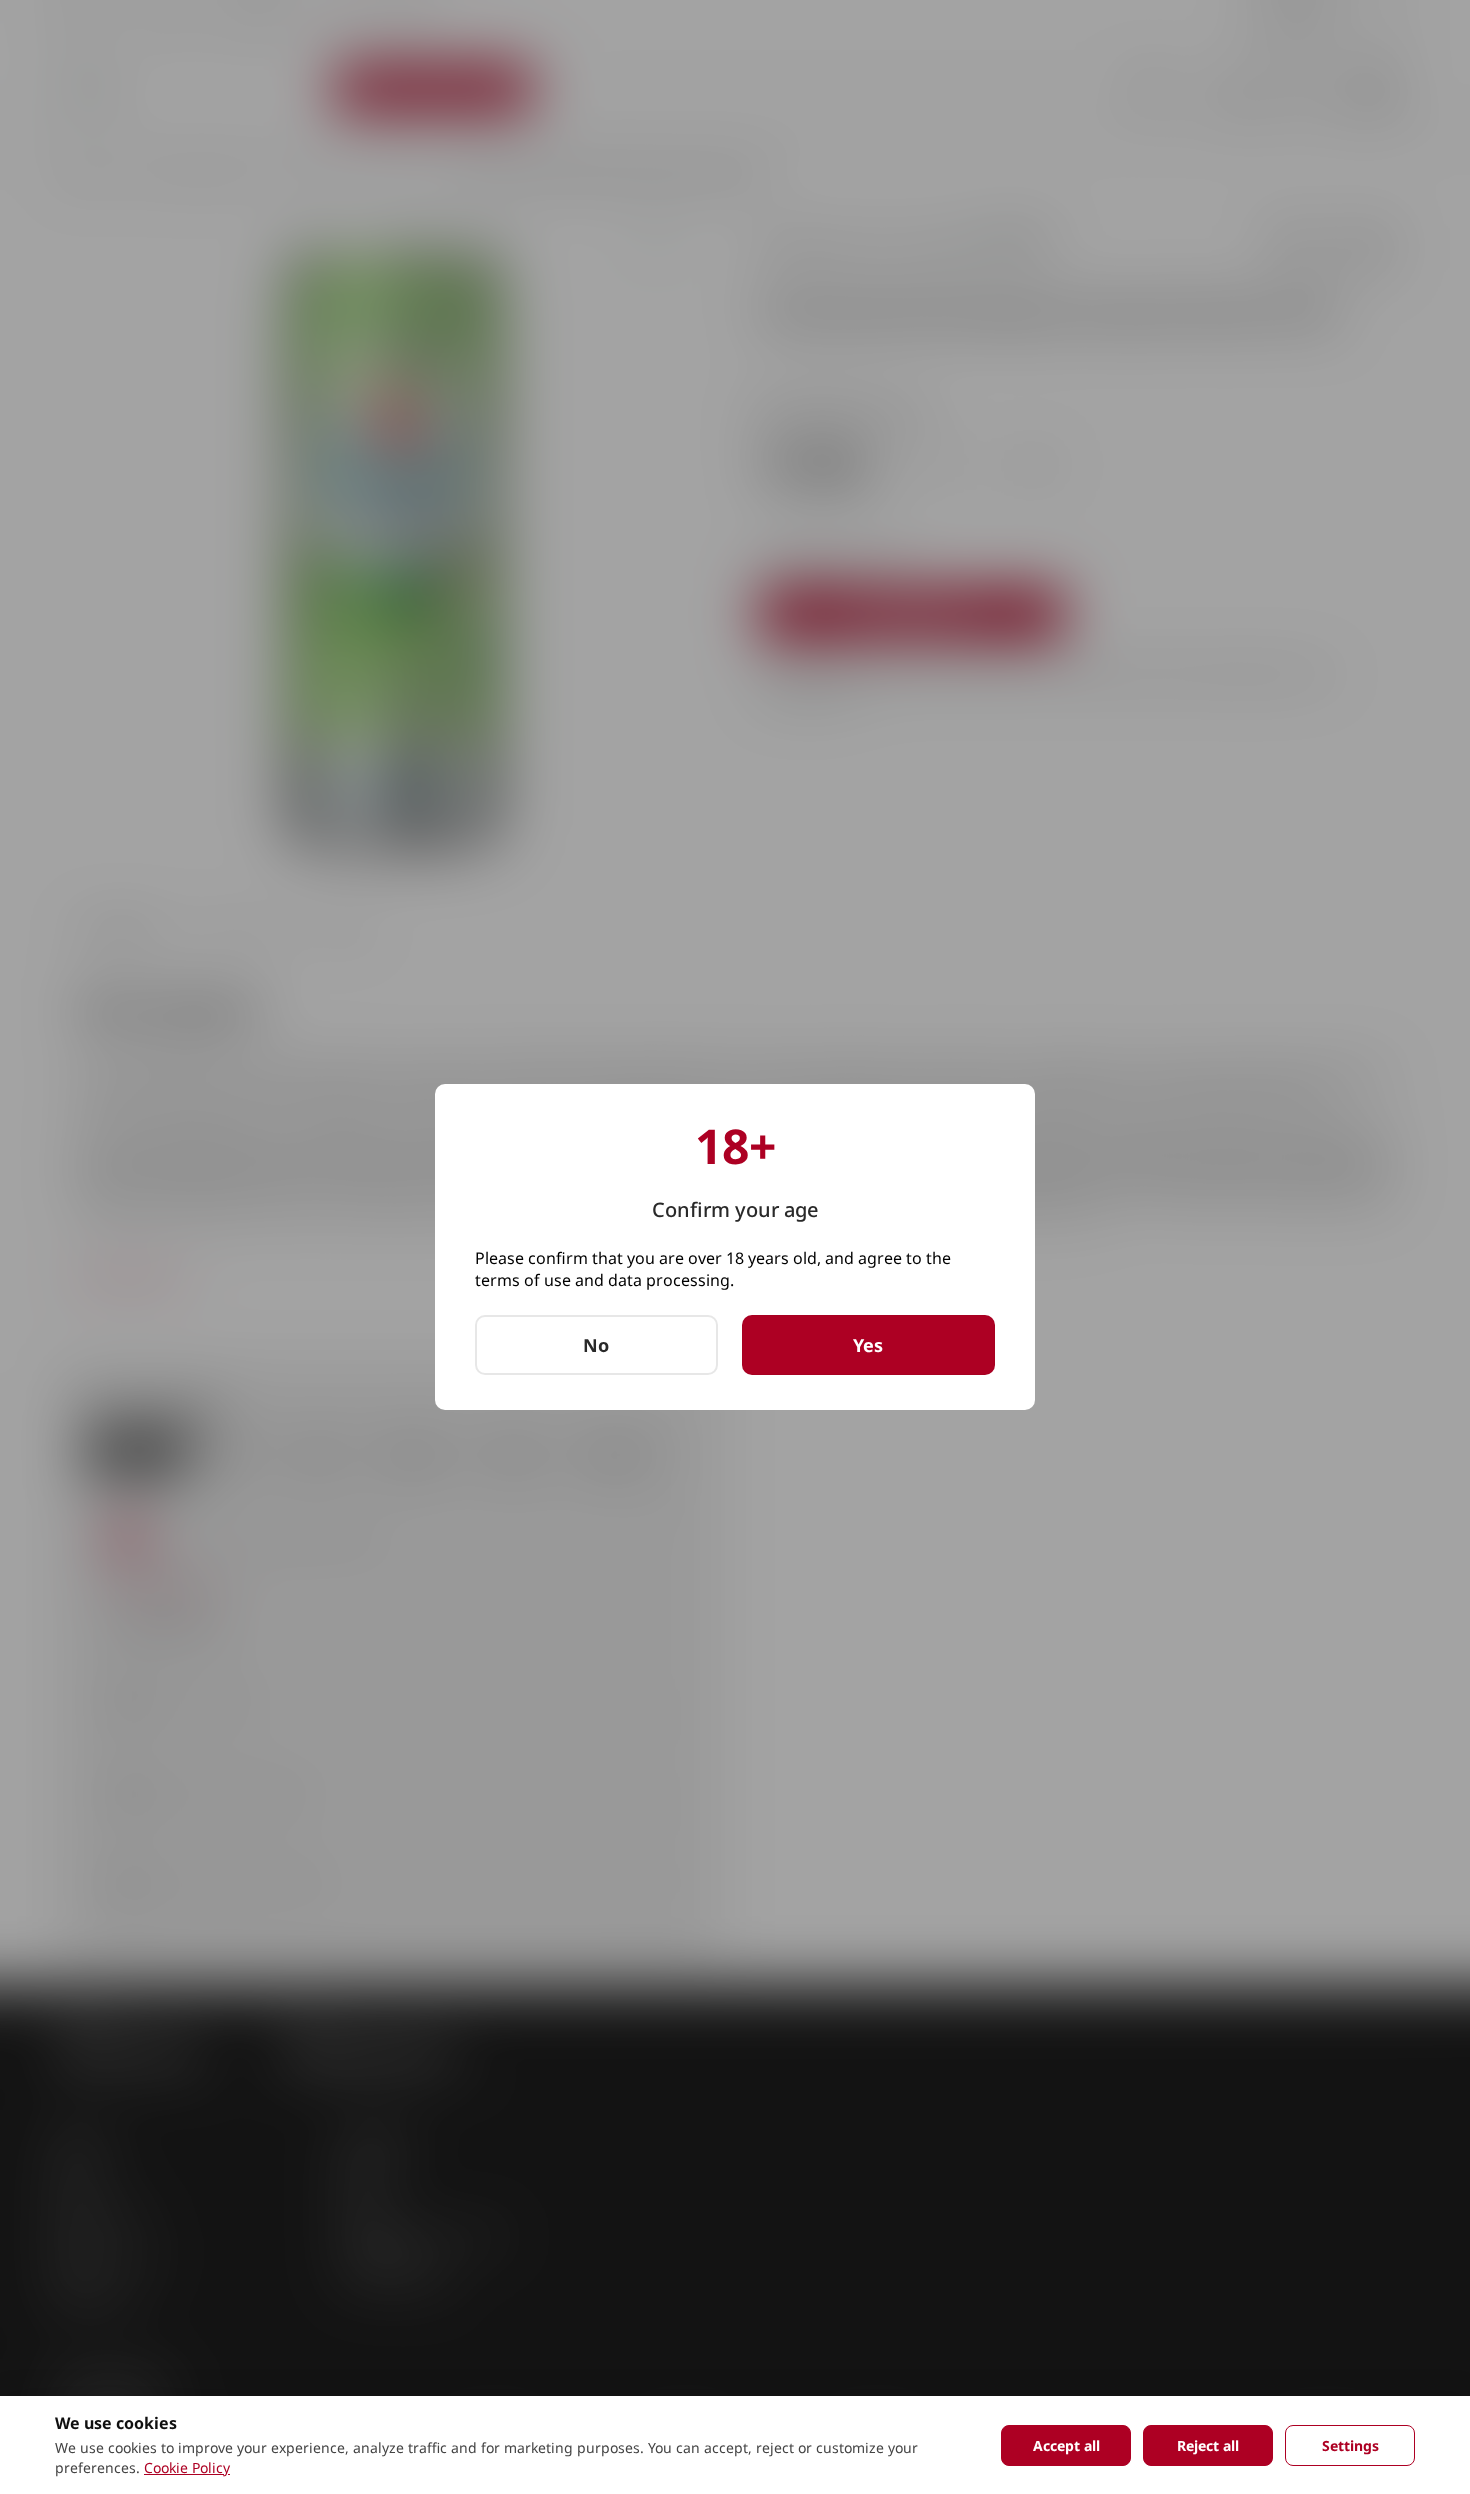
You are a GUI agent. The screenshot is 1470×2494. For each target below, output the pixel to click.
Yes (868, 1345)
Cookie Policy (187, 2467)
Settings (1350, 2445)
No (596, 1345)
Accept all (1066, 2445)
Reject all (1208, 2445)
